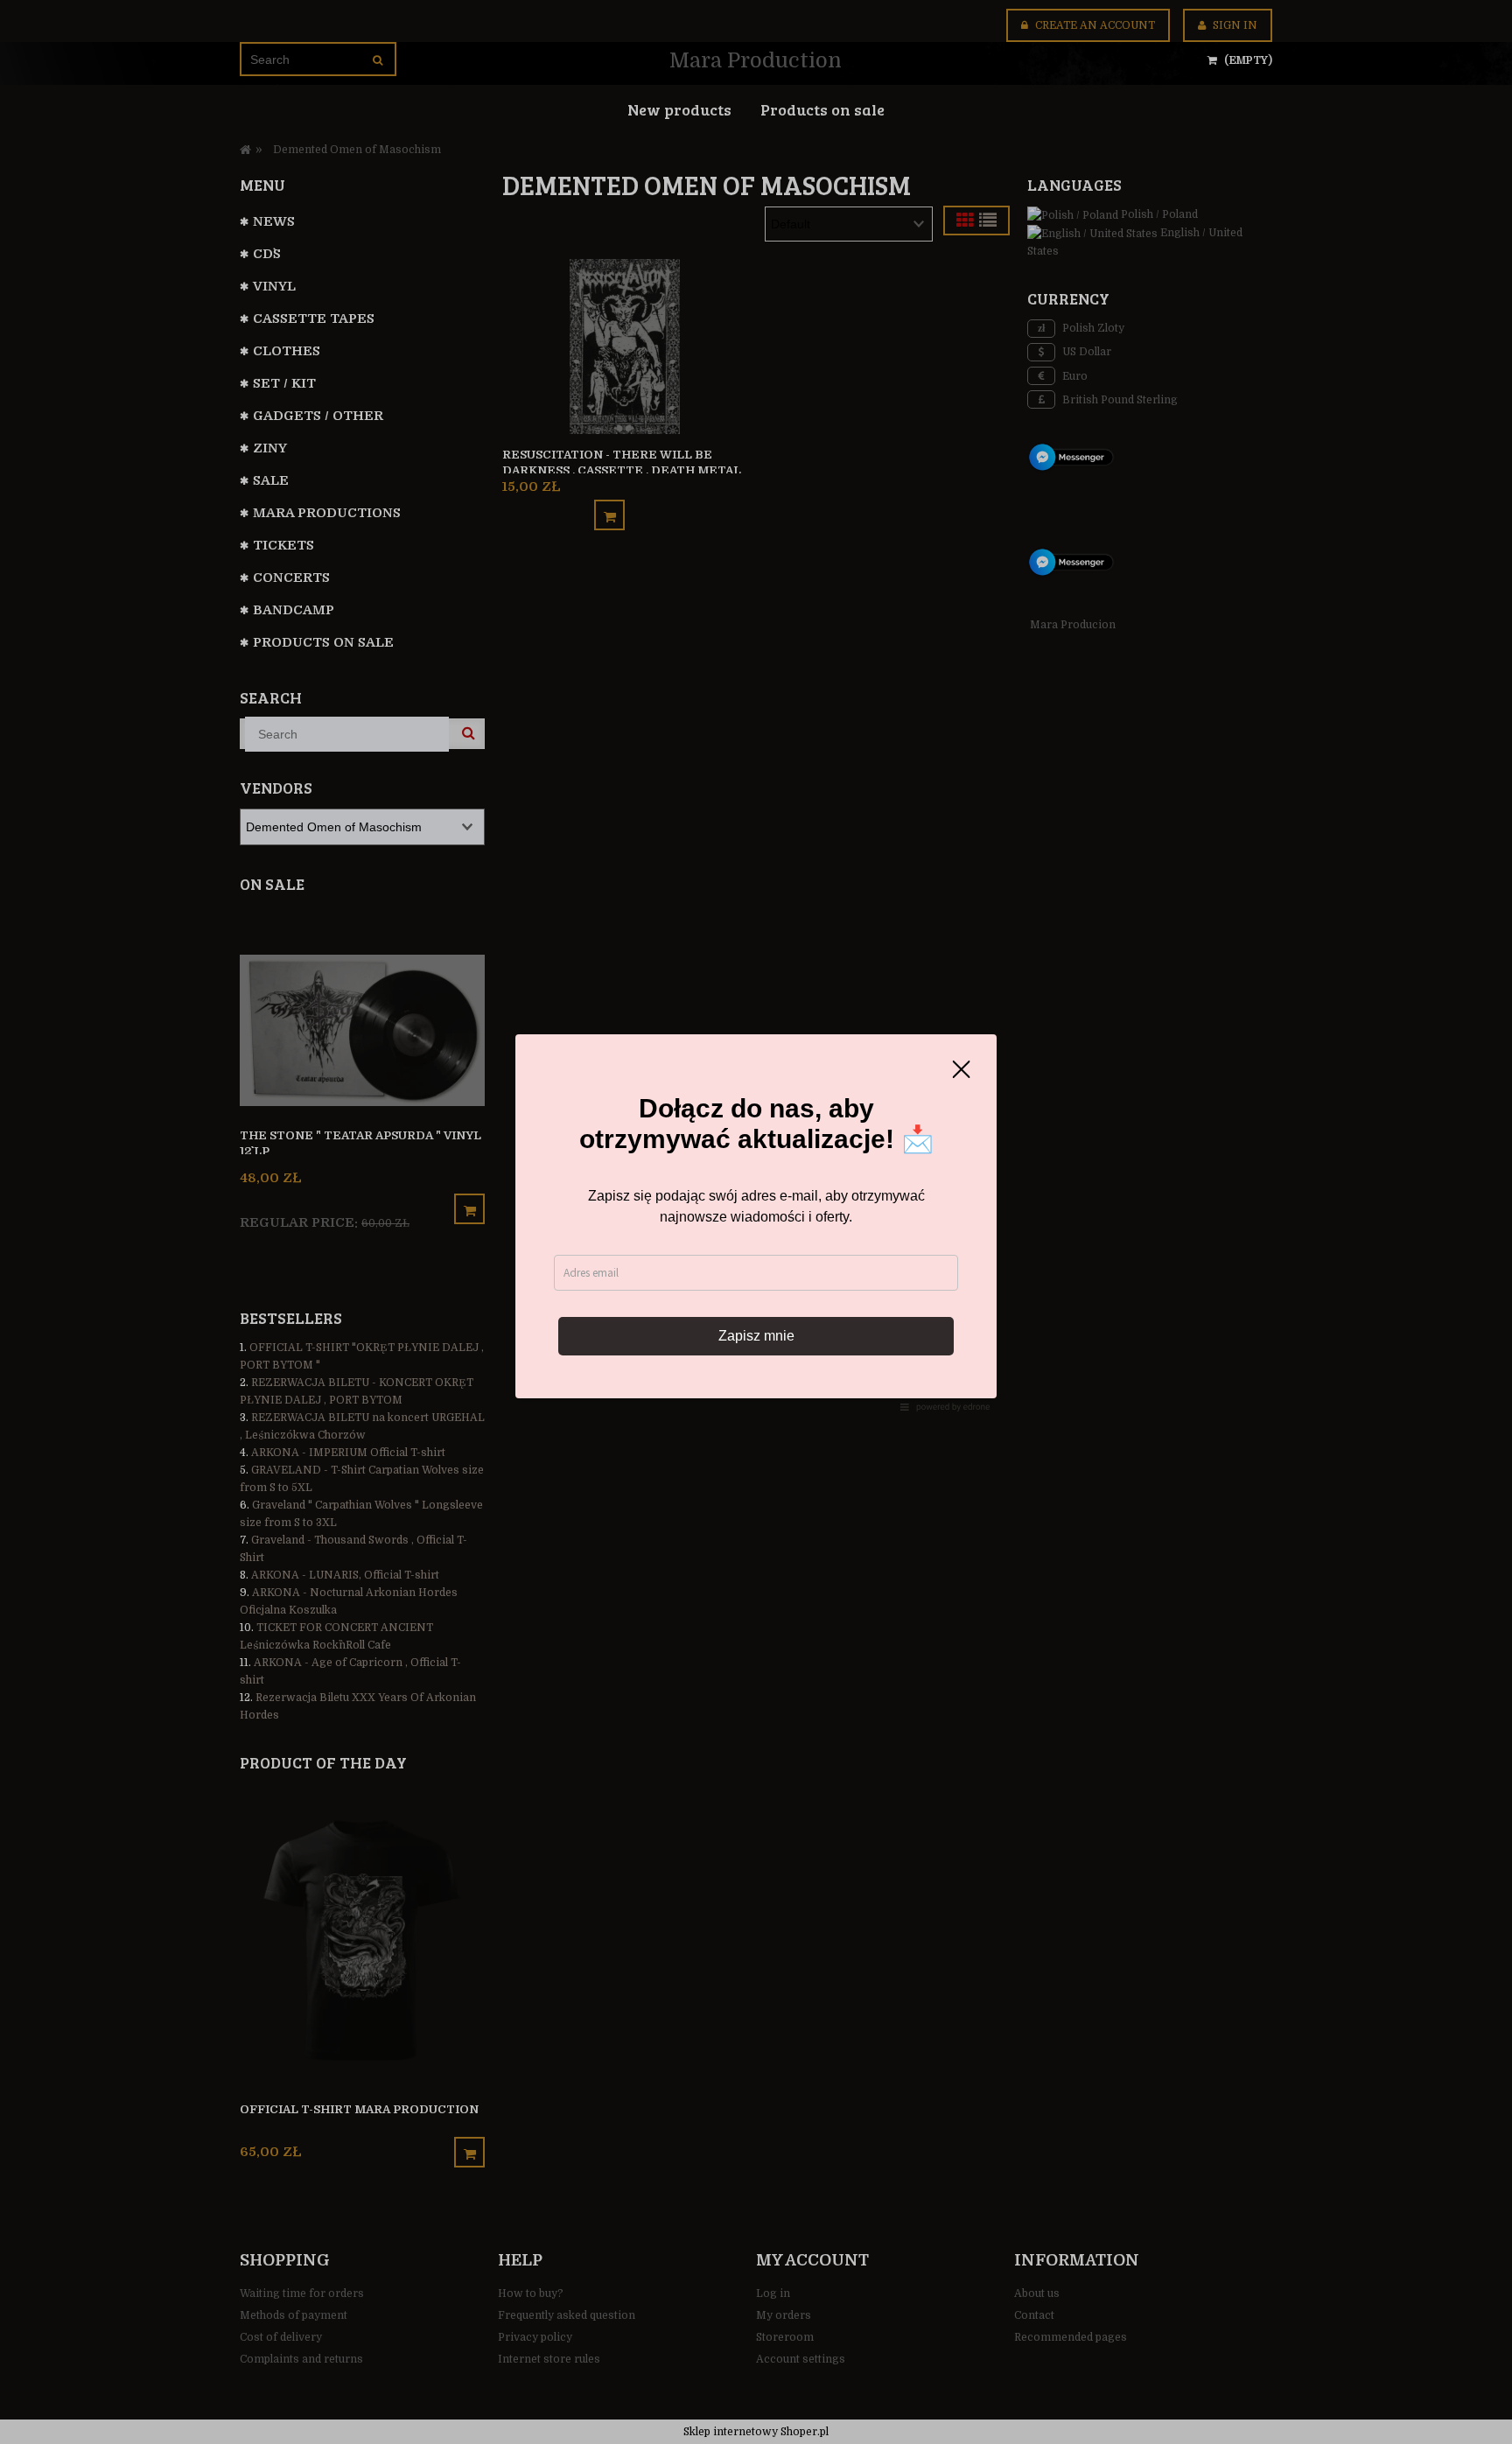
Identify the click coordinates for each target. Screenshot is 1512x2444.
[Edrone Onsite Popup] (756, 1222)
